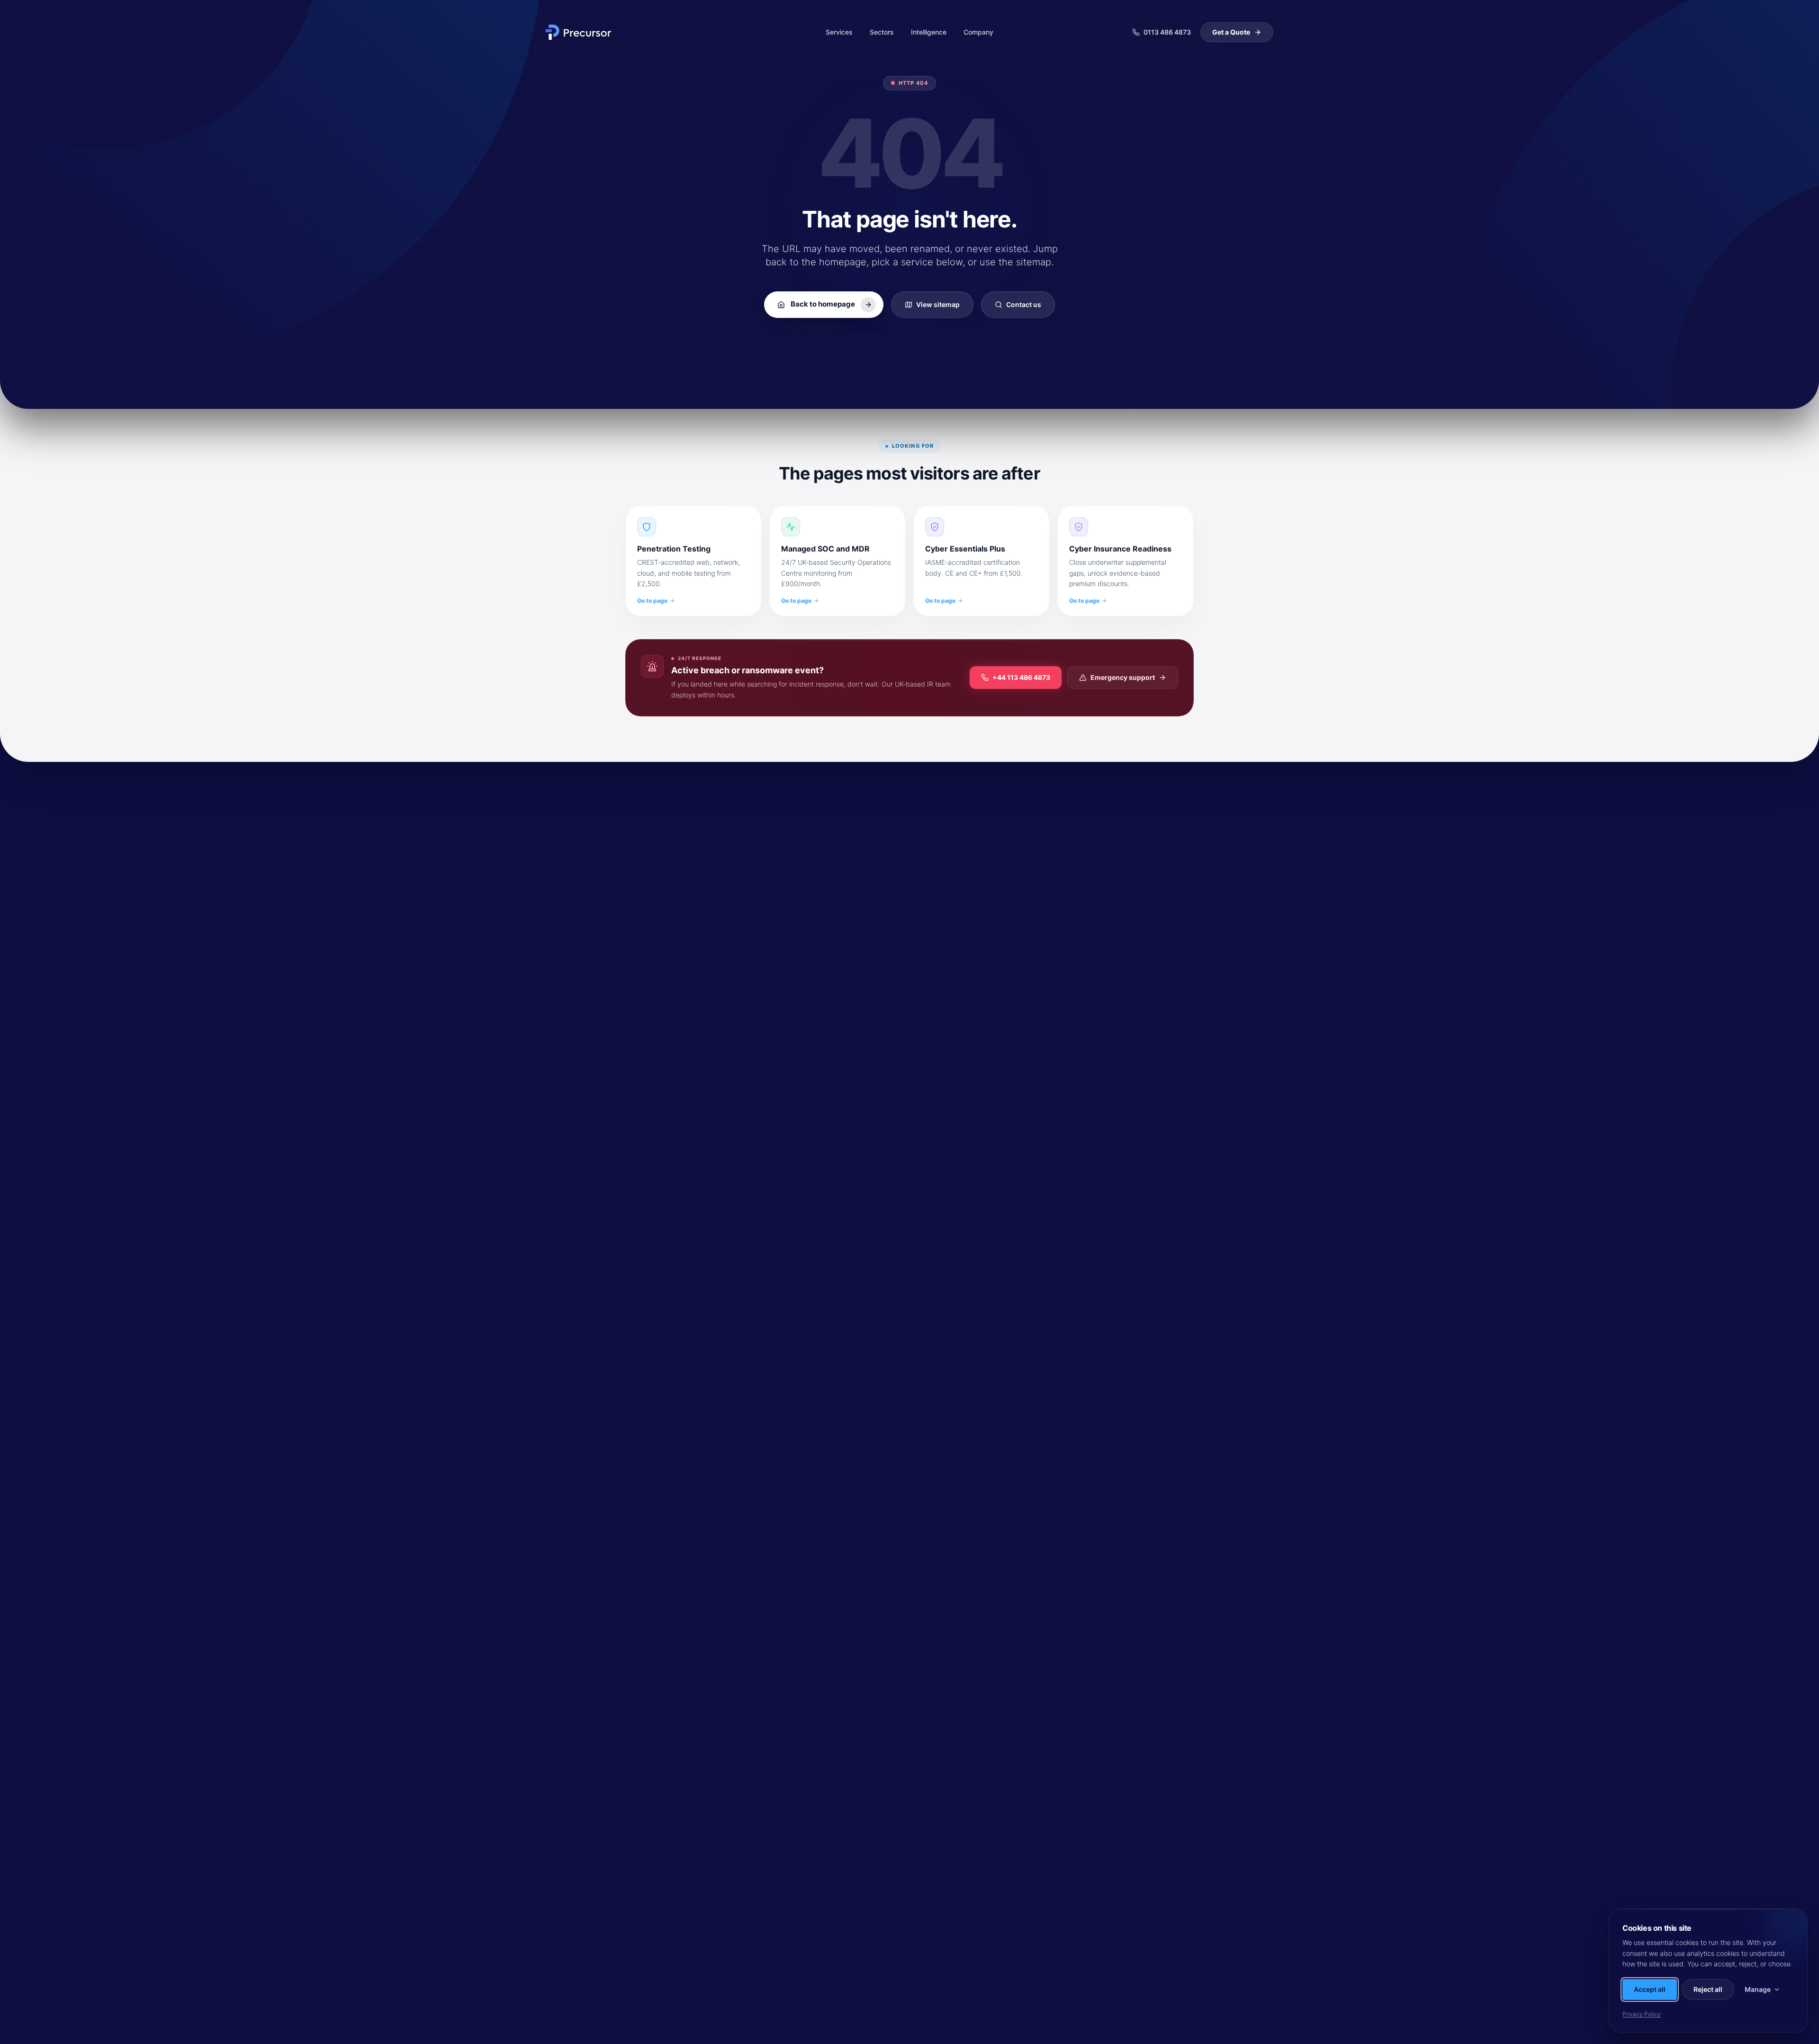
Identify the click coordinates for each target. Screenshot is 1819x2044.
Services (839, 32)
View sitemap (938, 304)
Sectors (882, 32)
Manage (1758, 1989)
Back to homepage (823, 304)
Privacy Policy (1642, 2014)
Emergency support (1123, 677)
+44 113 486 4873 (1021, 677)
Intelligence (929, 32)
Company (978, 32)
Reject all (1708, 1989)
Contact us (1024, 304)
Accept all (1650, 1989)
